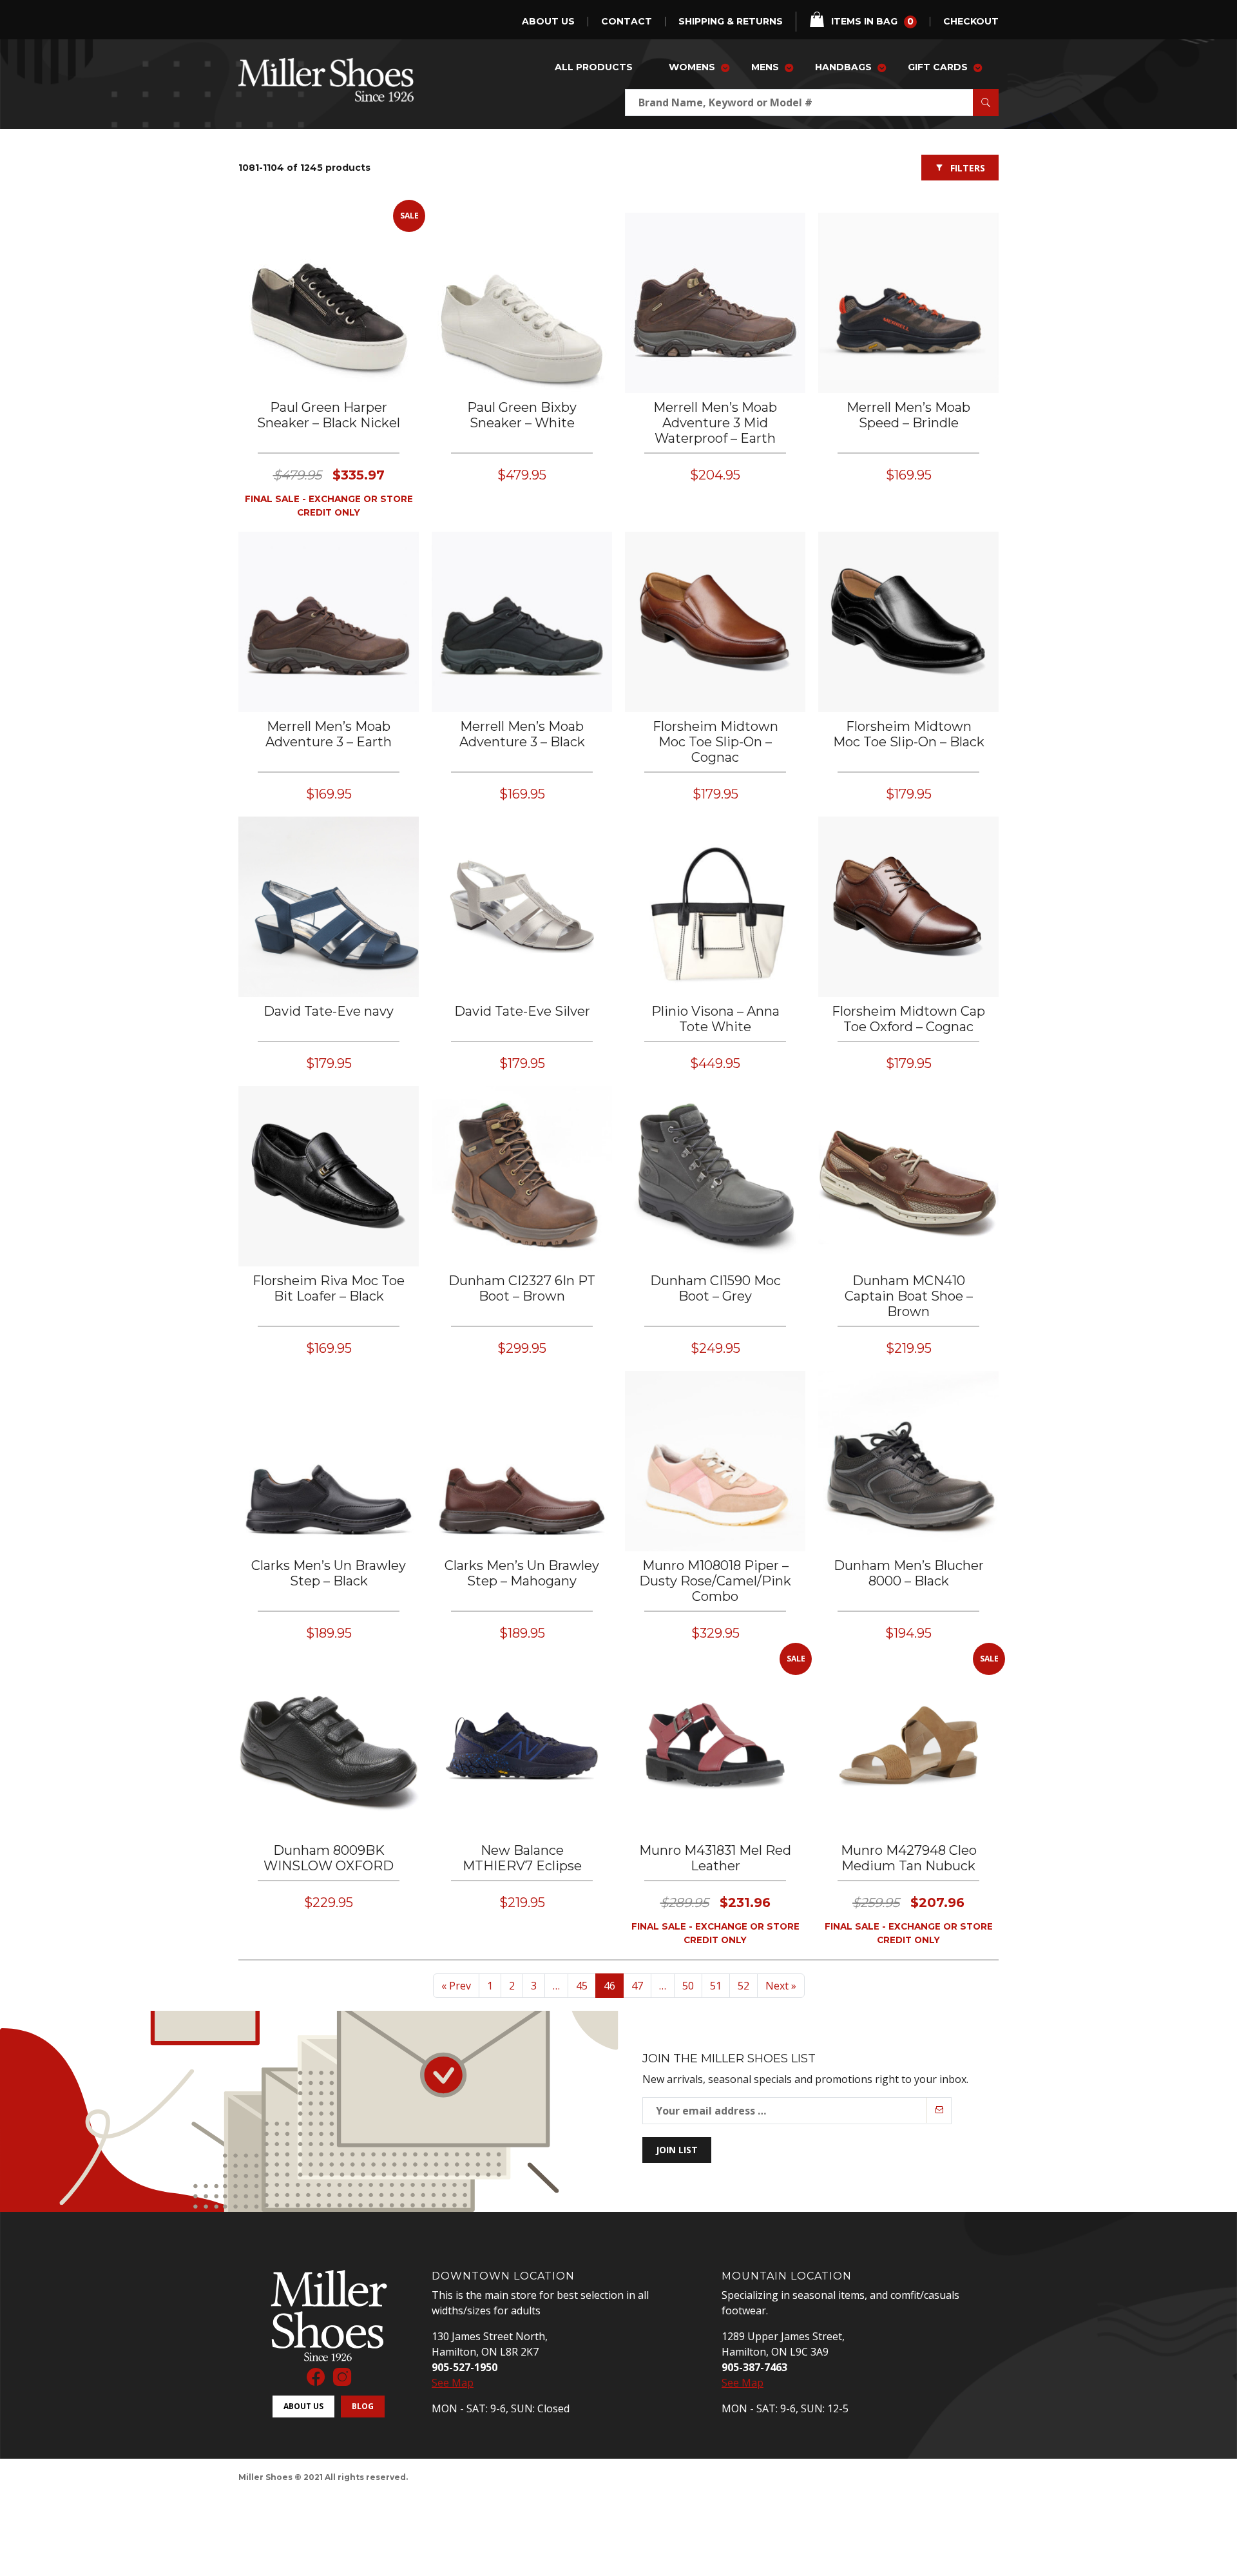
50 (688, 1986)
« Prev (456, 1986)
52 (743, 1986)
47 (637, 1986)
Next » (781, 1986)
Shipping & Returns (731, 22)
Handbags (843, 67)
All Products (594, 67)
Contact (627, 22)
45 (582, 1986)
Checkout (971, 22)
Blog (363, 2406)
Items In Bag (872, 21)
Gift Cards (938, 67)
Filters (968, 168)
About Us (548, 22)
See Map (453, 2383)
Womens (692, 67)
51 (716, 1986)
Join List (677, 2150)
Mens (765, 67)
